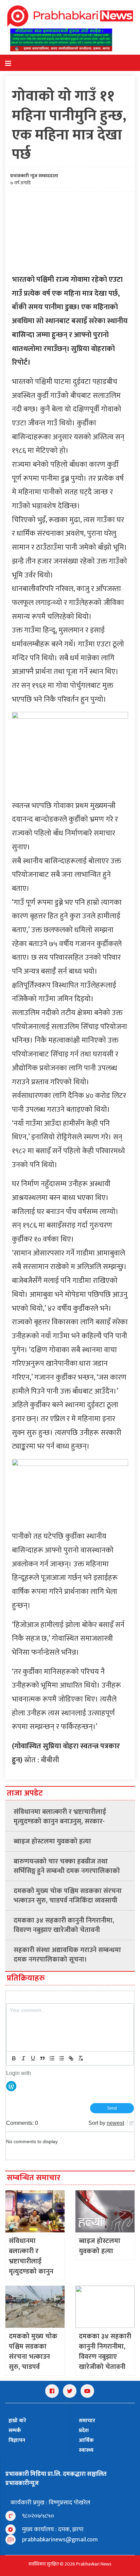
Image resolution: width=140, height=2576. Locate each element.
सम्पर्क (15, 2431)
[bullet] (62, 2058)
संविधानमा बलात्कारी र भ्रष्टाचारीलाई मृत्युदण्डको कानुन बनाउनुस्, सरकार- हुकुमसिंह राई (60, 1817)
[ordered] (52, 2058)
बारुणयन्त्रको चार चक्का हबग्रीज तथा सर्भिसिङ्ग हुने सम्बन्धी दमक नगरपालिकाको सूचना (67, 1866)
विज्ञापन (17, 2440)
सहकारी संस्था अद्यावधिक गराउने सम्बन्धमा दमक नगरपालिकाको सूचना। (67, 1955)
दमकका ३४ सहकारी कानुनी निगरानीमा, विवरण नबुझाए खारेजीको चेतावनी (64, 1925)
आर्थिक (86, 2440)
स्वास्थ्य (86, 2450)
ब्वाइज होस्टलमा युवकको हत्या (52, 1841)
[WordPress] (11, 2086)
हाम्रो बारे (17, 2421)
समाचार (87, 2421)
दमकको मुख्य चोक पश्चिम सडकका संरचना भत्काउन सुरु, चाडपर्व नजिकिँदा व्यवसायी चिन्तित (68, 1896)
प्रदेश (84, 2431)
